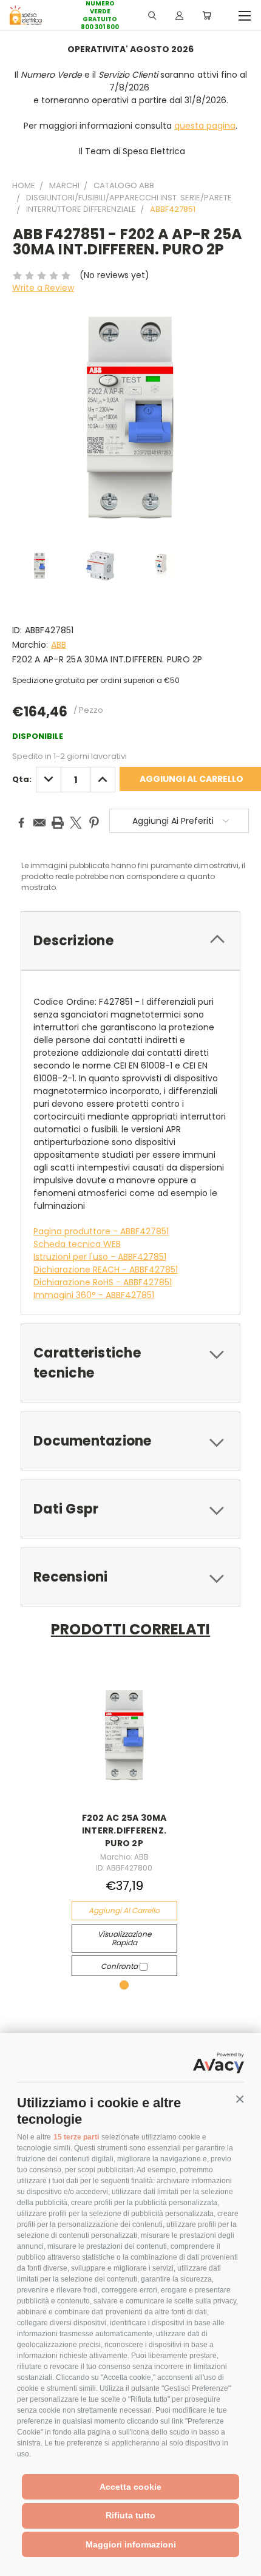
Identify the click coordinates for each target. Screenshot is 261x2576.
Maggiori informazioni (131, 2544)
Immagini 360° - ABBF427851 (94, 1295)
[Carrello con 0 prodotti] (207, 15)
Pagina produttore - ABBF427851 (101, 1231)
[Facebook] (21, 823)
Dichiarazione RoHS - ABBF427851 (103, 1282)
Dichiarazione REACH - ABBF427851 (106, 1269)
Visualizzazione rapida (124, 1938)
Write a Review (43, 288)
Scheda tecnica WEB (77, 1244)
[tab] (130, 941)
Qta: (22, 779)
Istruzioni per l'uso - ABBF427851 (100, 1257)
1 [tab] (124, 1985)
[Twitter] (76, 823)
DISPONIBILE (38, 736)
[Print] (58, 823)
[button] (240, 2099)
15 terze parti (76, 2137)
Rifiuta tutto (130, 2515)
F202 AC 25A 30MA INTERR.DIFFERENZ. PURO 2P (124, 1830)
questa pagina (205, 126)
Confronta (120, 1966)
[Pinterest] (94, 823)
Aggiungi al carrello (124, 1910)
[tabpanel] (124, 1823)
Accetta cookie (130, 2487)
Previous (19, 2564)
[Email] (39, 823)
